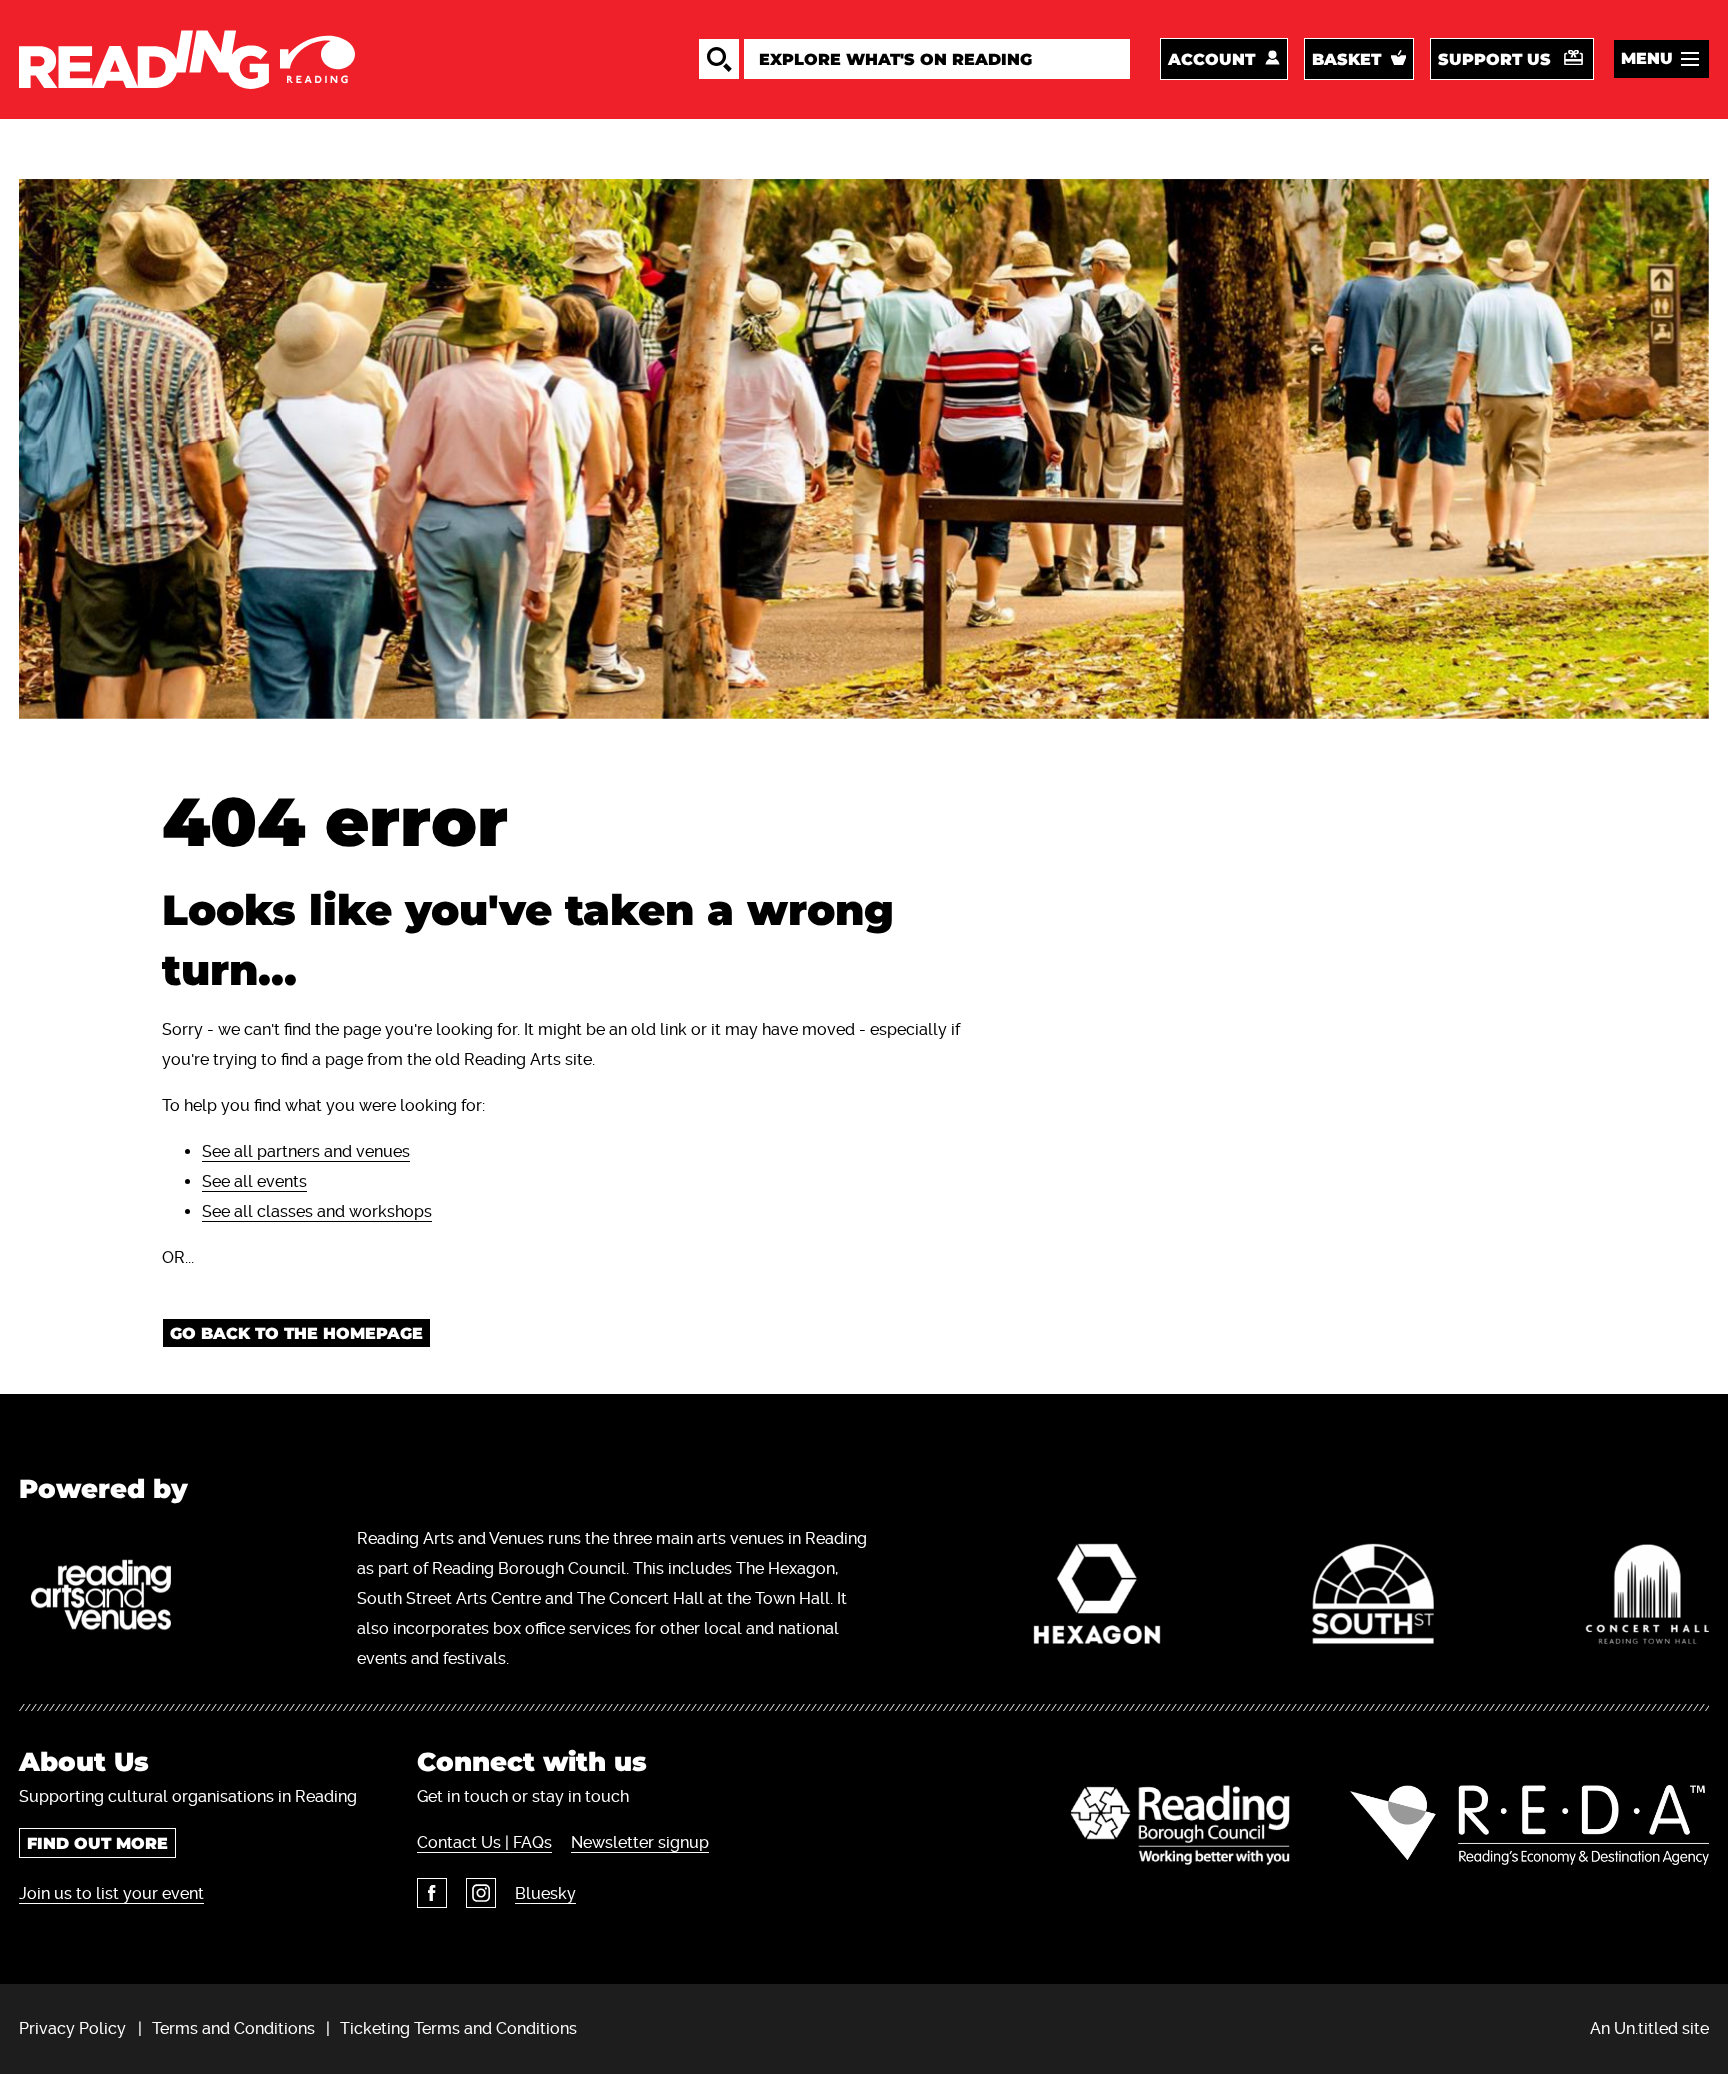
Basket (1346, 59)
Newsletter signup (640, 1842)
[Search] (719, 59)
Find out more (97, 1843)
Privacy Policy (72, 2028)
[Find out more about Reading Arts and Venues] (112, 1599)
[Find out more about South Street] (1373, 1599)
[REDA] (1529, 1825)
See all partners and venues (306, 1151)
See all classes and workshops (317, 1211)
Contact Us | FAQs (484, 1842)
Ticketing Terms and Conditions (458, 2028)
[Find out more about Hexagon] (1097, 1599)
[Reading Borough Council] (1180, 1825)
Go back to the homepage (296, 1333)
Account (1211, 59)
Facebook (432, 1893)
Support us (1494, 59)
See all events (254, 1181)
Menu (1647, 58)
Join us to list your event (111, 1893)
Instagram (481, 1893)
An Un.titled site (1649, 2028)
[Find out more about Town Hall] (1647, 1599)
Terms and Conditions (233, 2028)
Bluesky (545, 1893)
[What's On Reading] (187, 59)
